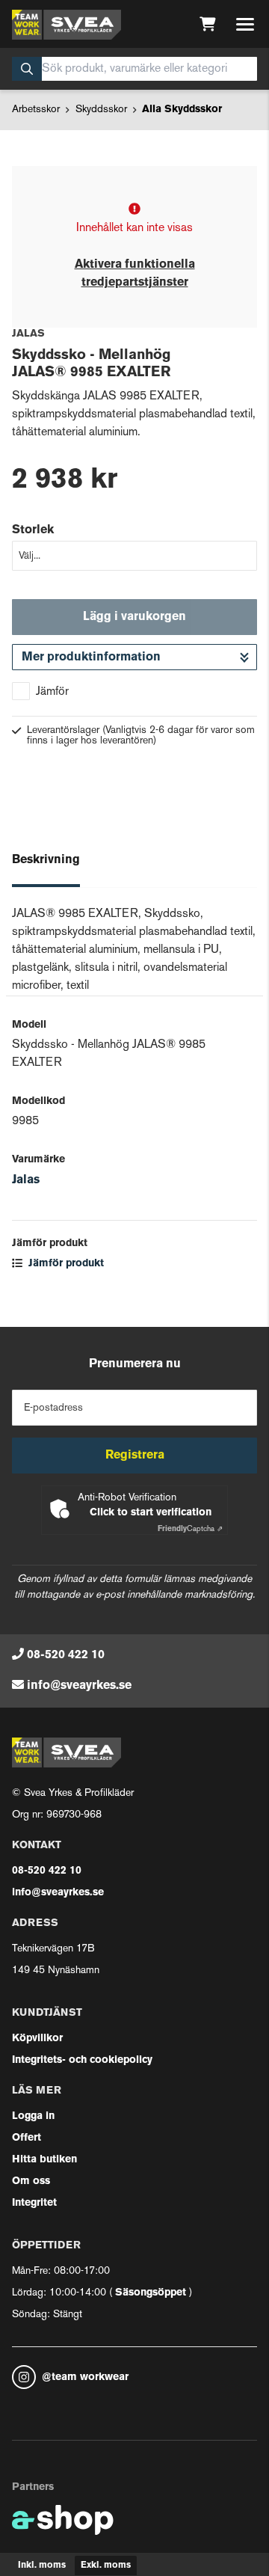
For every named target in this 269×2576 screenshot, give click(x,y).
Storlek (33, 530)
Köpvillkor (37, 2039)
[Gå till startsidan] (67, 25)
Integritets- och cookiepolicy (82, 2060)
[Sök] (27, 69)
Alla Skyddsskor (182, 110)
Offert (27, 2138)
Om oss (31, 2181)
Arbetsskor (36, 110)
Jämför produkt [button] (65, 1264)
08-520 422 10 (66, 1655)
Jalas (26, 1180)
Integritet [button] (34, 2203)
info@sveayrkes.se (79, 1686)
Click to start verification (151, 1513)
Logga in (33, 2116)
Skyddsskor (101, 110)
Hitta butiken (44, 2160)
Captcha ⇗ (190, 1529)
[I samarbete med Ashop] (63, 2520)
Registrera (135, 1456)
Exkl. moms (106, 2566)
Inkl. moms (42, 2566)
